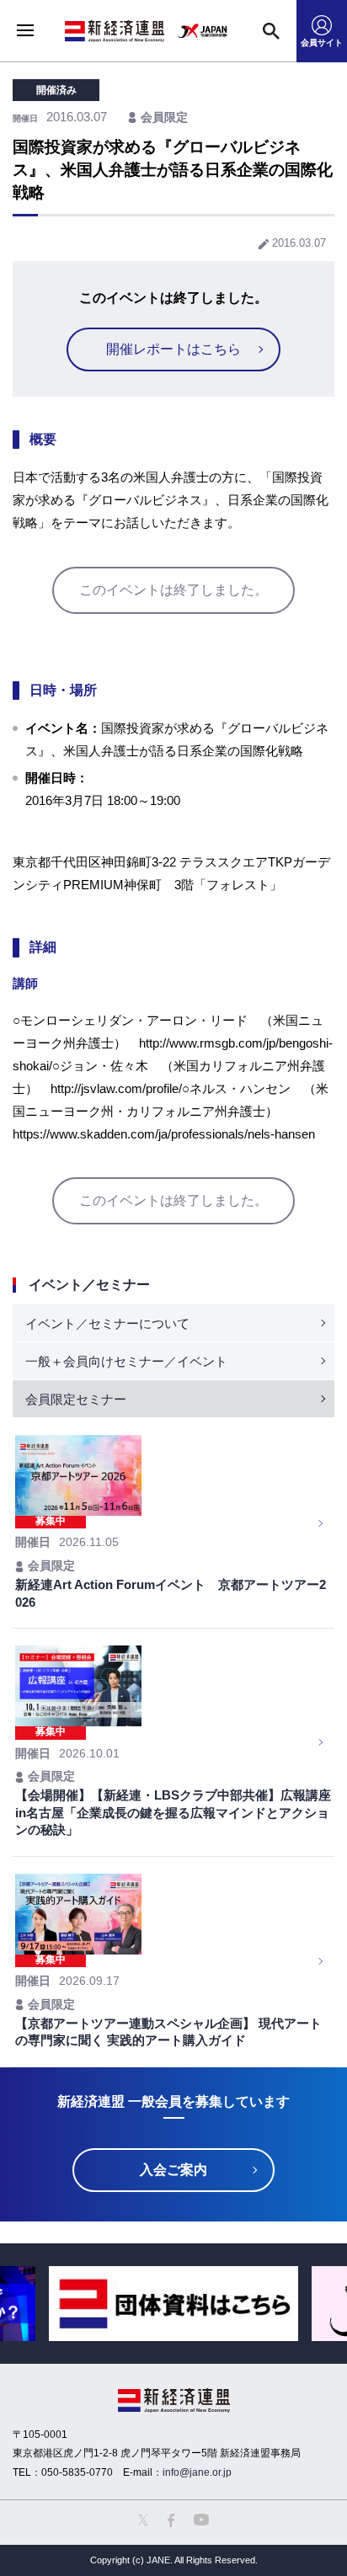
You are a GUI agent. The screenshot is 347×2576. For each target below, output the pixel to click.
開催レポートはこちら (173, 349)
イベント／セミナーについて (107, 1323)
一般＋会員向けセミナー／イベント (126, 1361)
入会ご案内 (173, 2170)
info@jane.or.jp (197, 2472)
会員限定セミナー (76, 1399)
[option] (173, 2304)
